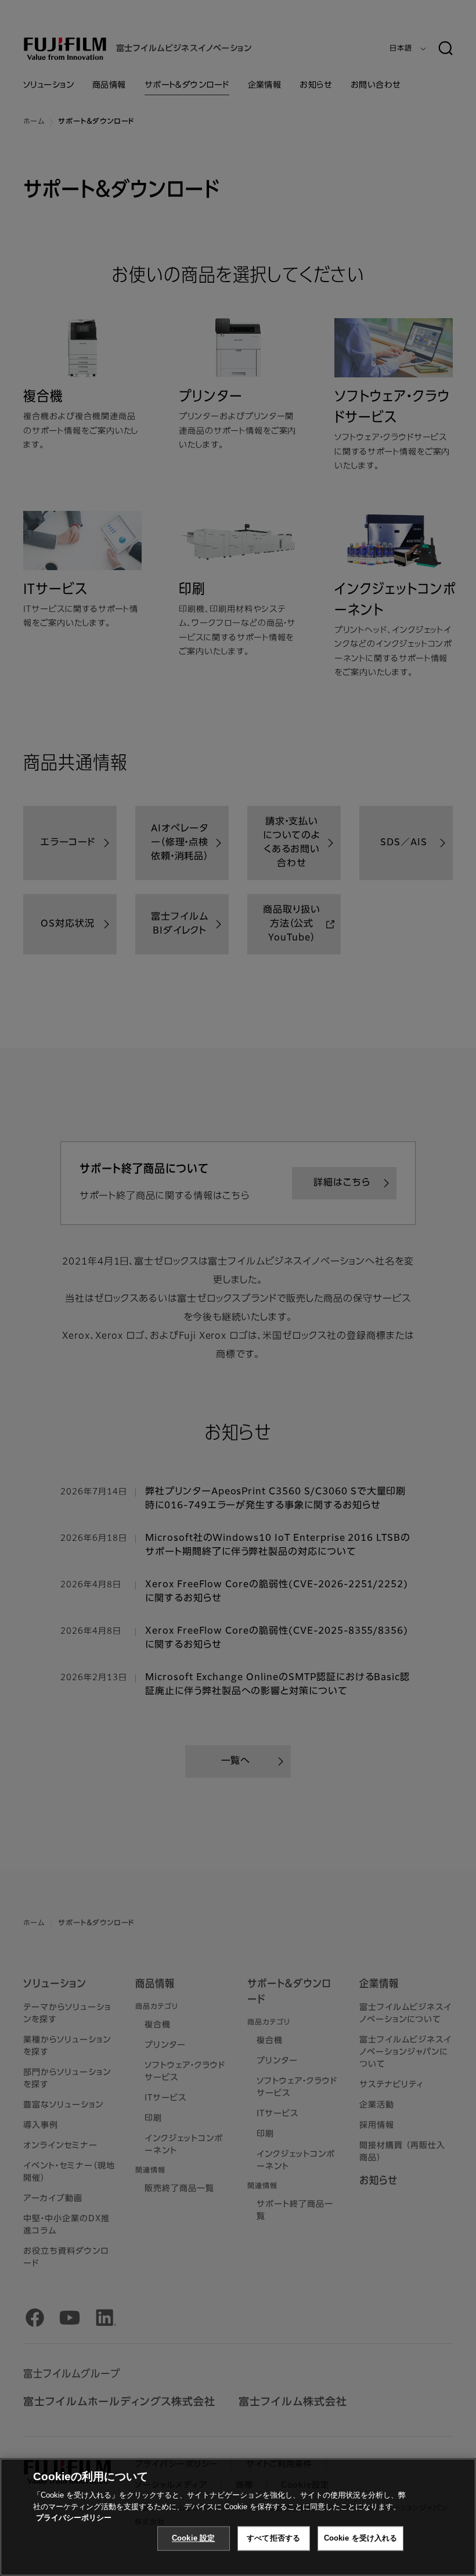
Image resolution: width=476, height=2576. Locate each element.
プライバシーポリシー (74, 2518)
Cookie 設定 (193, 2538)
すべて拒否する (273, 2538)
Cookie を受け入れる (361, 2538)
